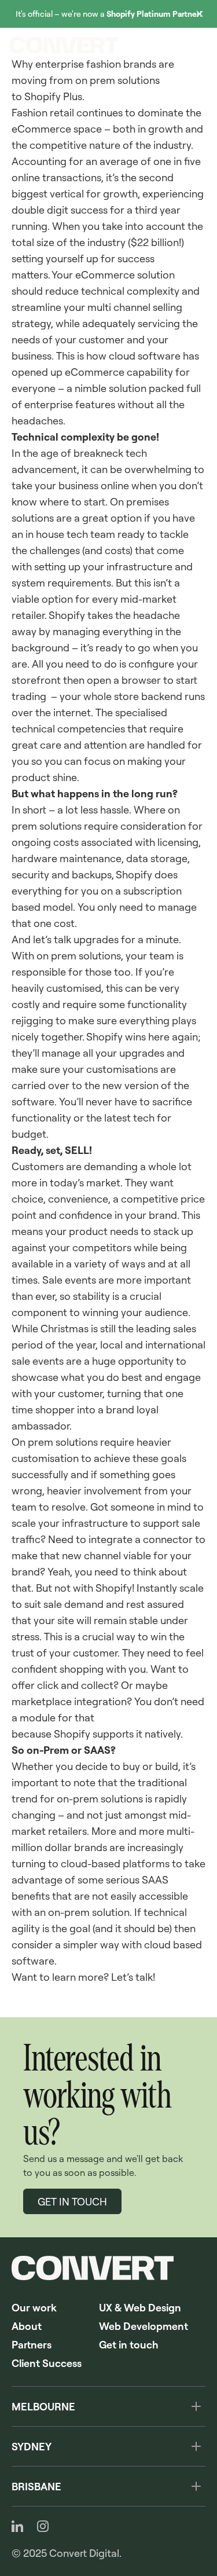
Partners (32, 2344)
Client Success (47, 2363)
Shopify (67, 615)
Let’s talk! (133, 1977)
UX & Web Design (140, 2307)
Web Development (144, 2326)
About (27, 2326)
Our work (34, 2307)
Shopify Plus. (54, 96)
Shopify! (115, 1588)
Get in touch (129, 2344)
